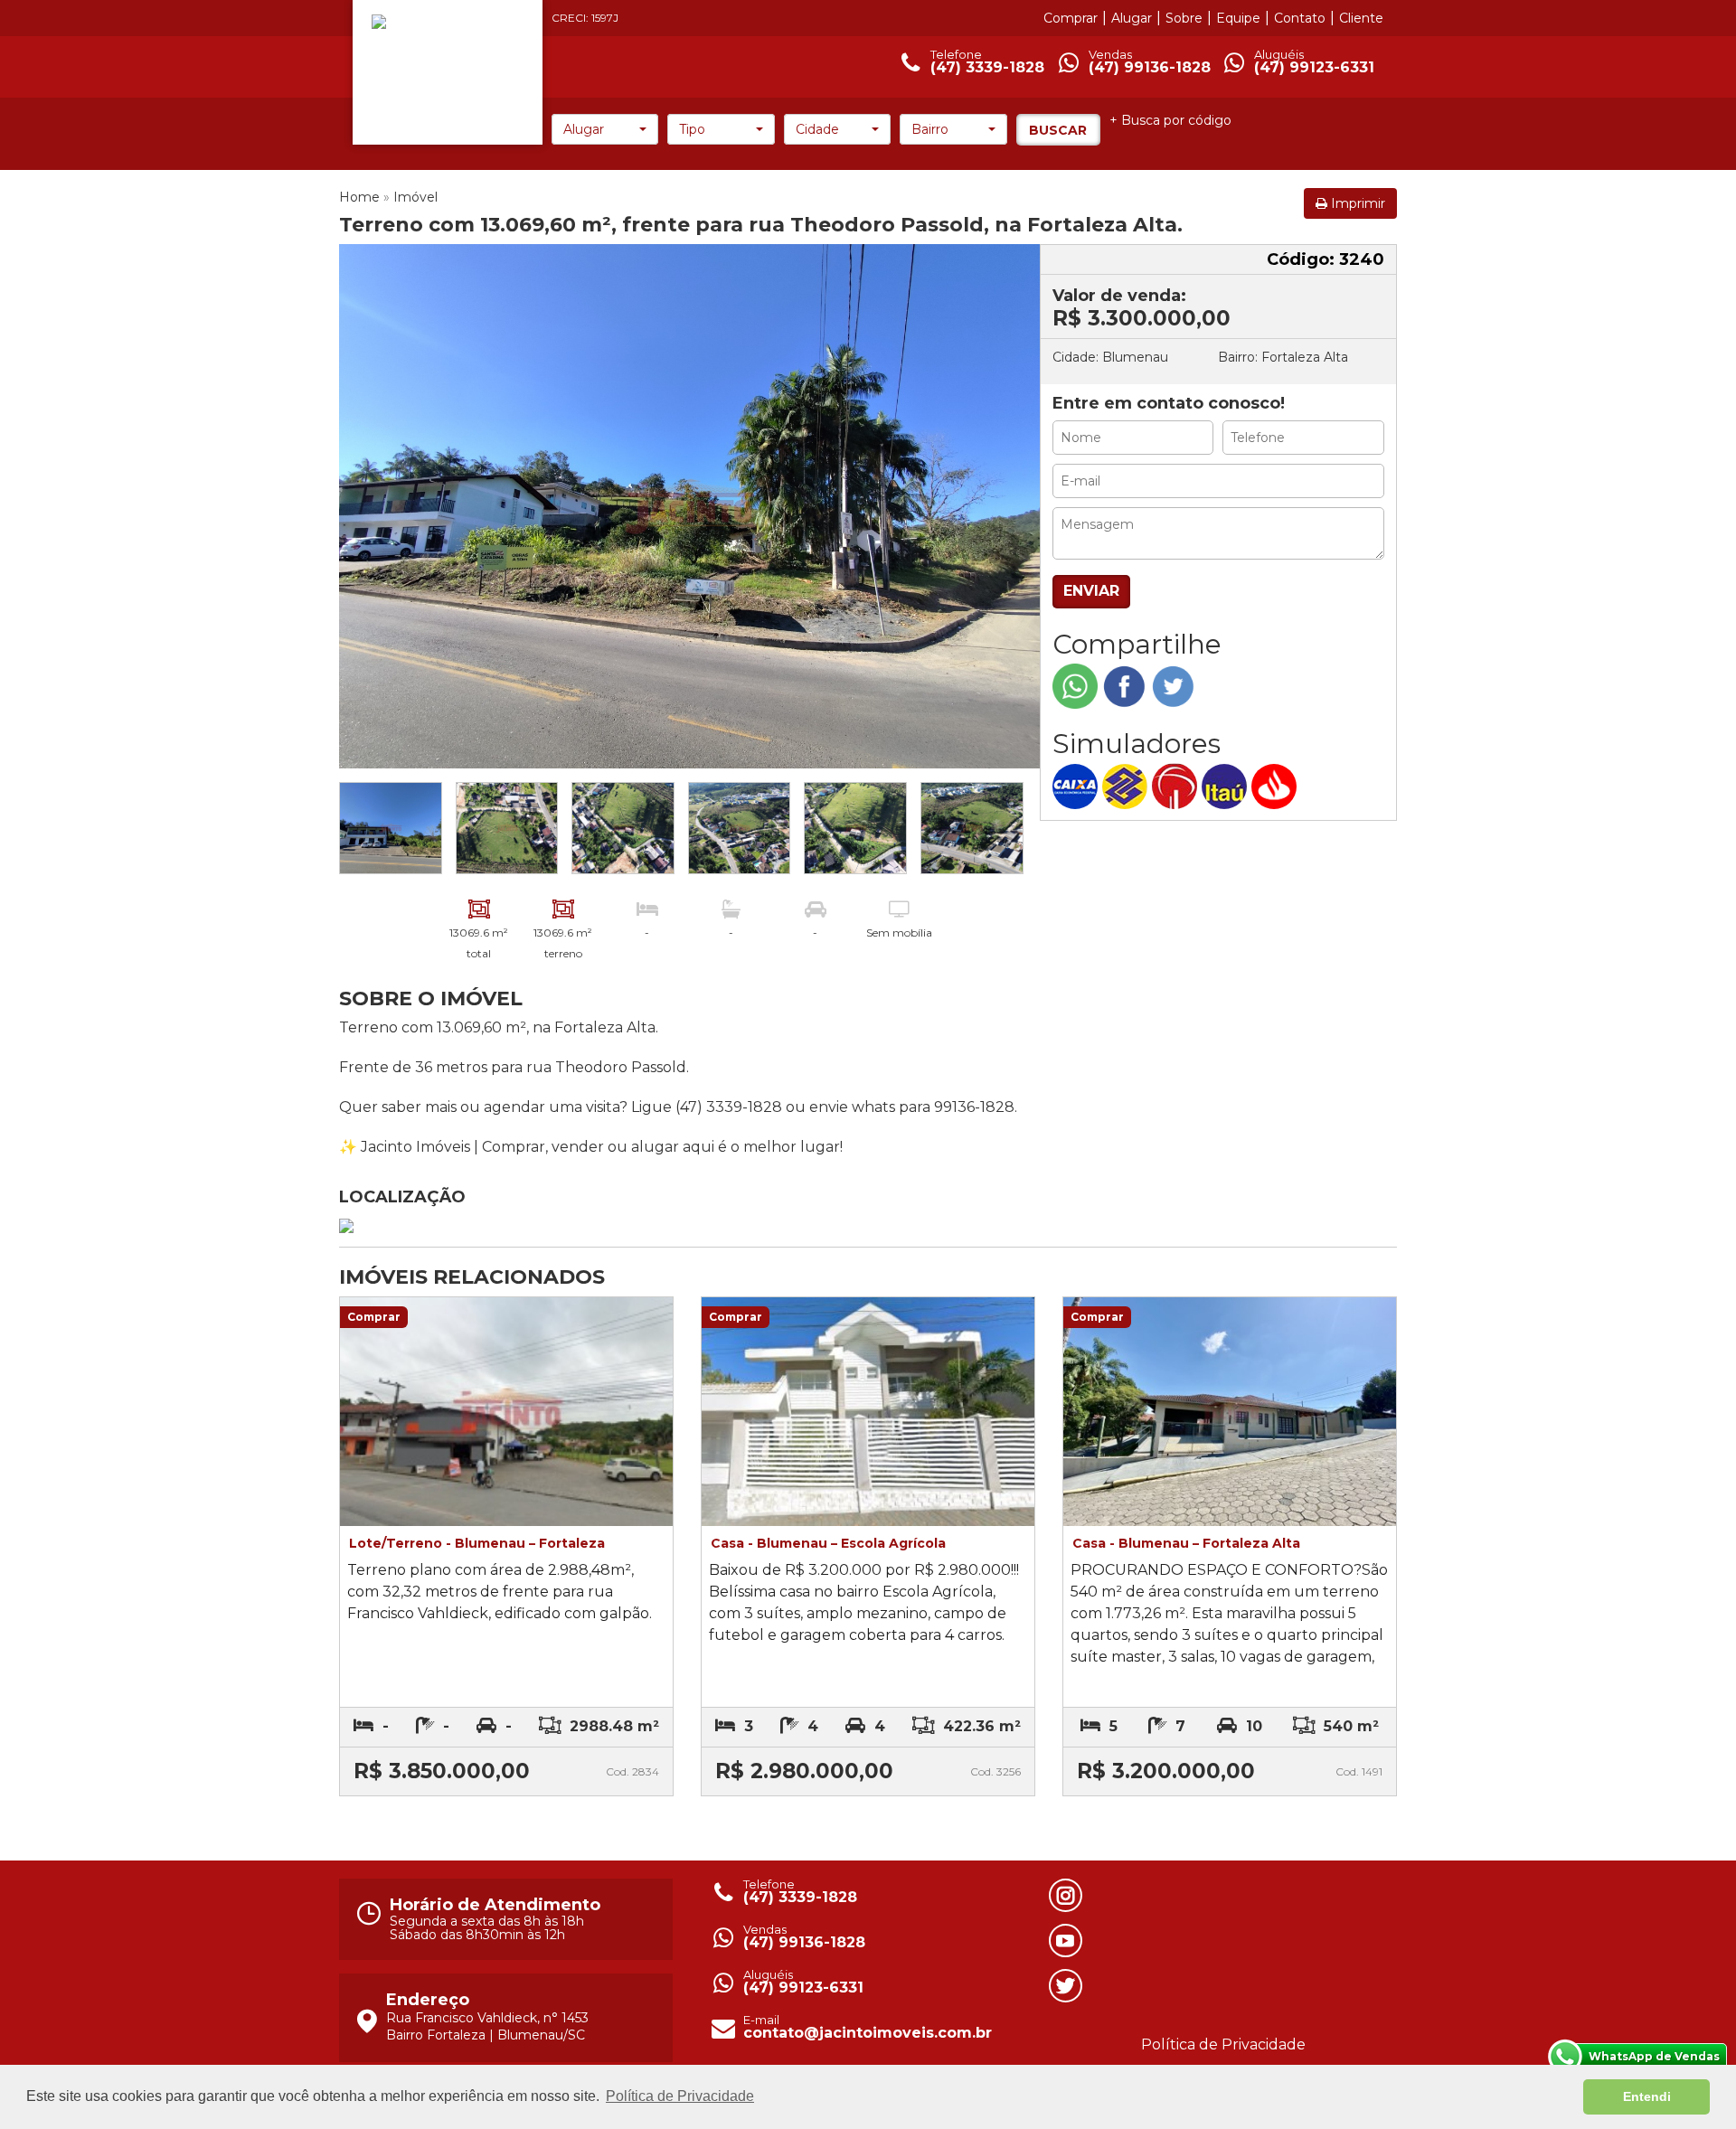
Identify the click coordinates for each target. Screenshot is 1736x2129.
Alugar (1132, 18)
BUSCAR (1058, 130)
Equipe (1238, 18)
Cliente (1361, 18)
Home (359, 197)
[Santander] (1276, 785)
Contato (1300, 18)
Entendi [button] (1647, 2096)
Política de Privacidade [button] (680, 2096)
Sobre (1184, 18)
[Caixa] (1077, 785)
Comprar (1071, 18)
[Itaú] (1227, 785)
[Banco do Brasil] (1127, 785)
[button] (605, 129)
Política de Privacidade (1223, 2044)
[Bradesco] (1177, 785)
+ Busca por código (1170, 120)
